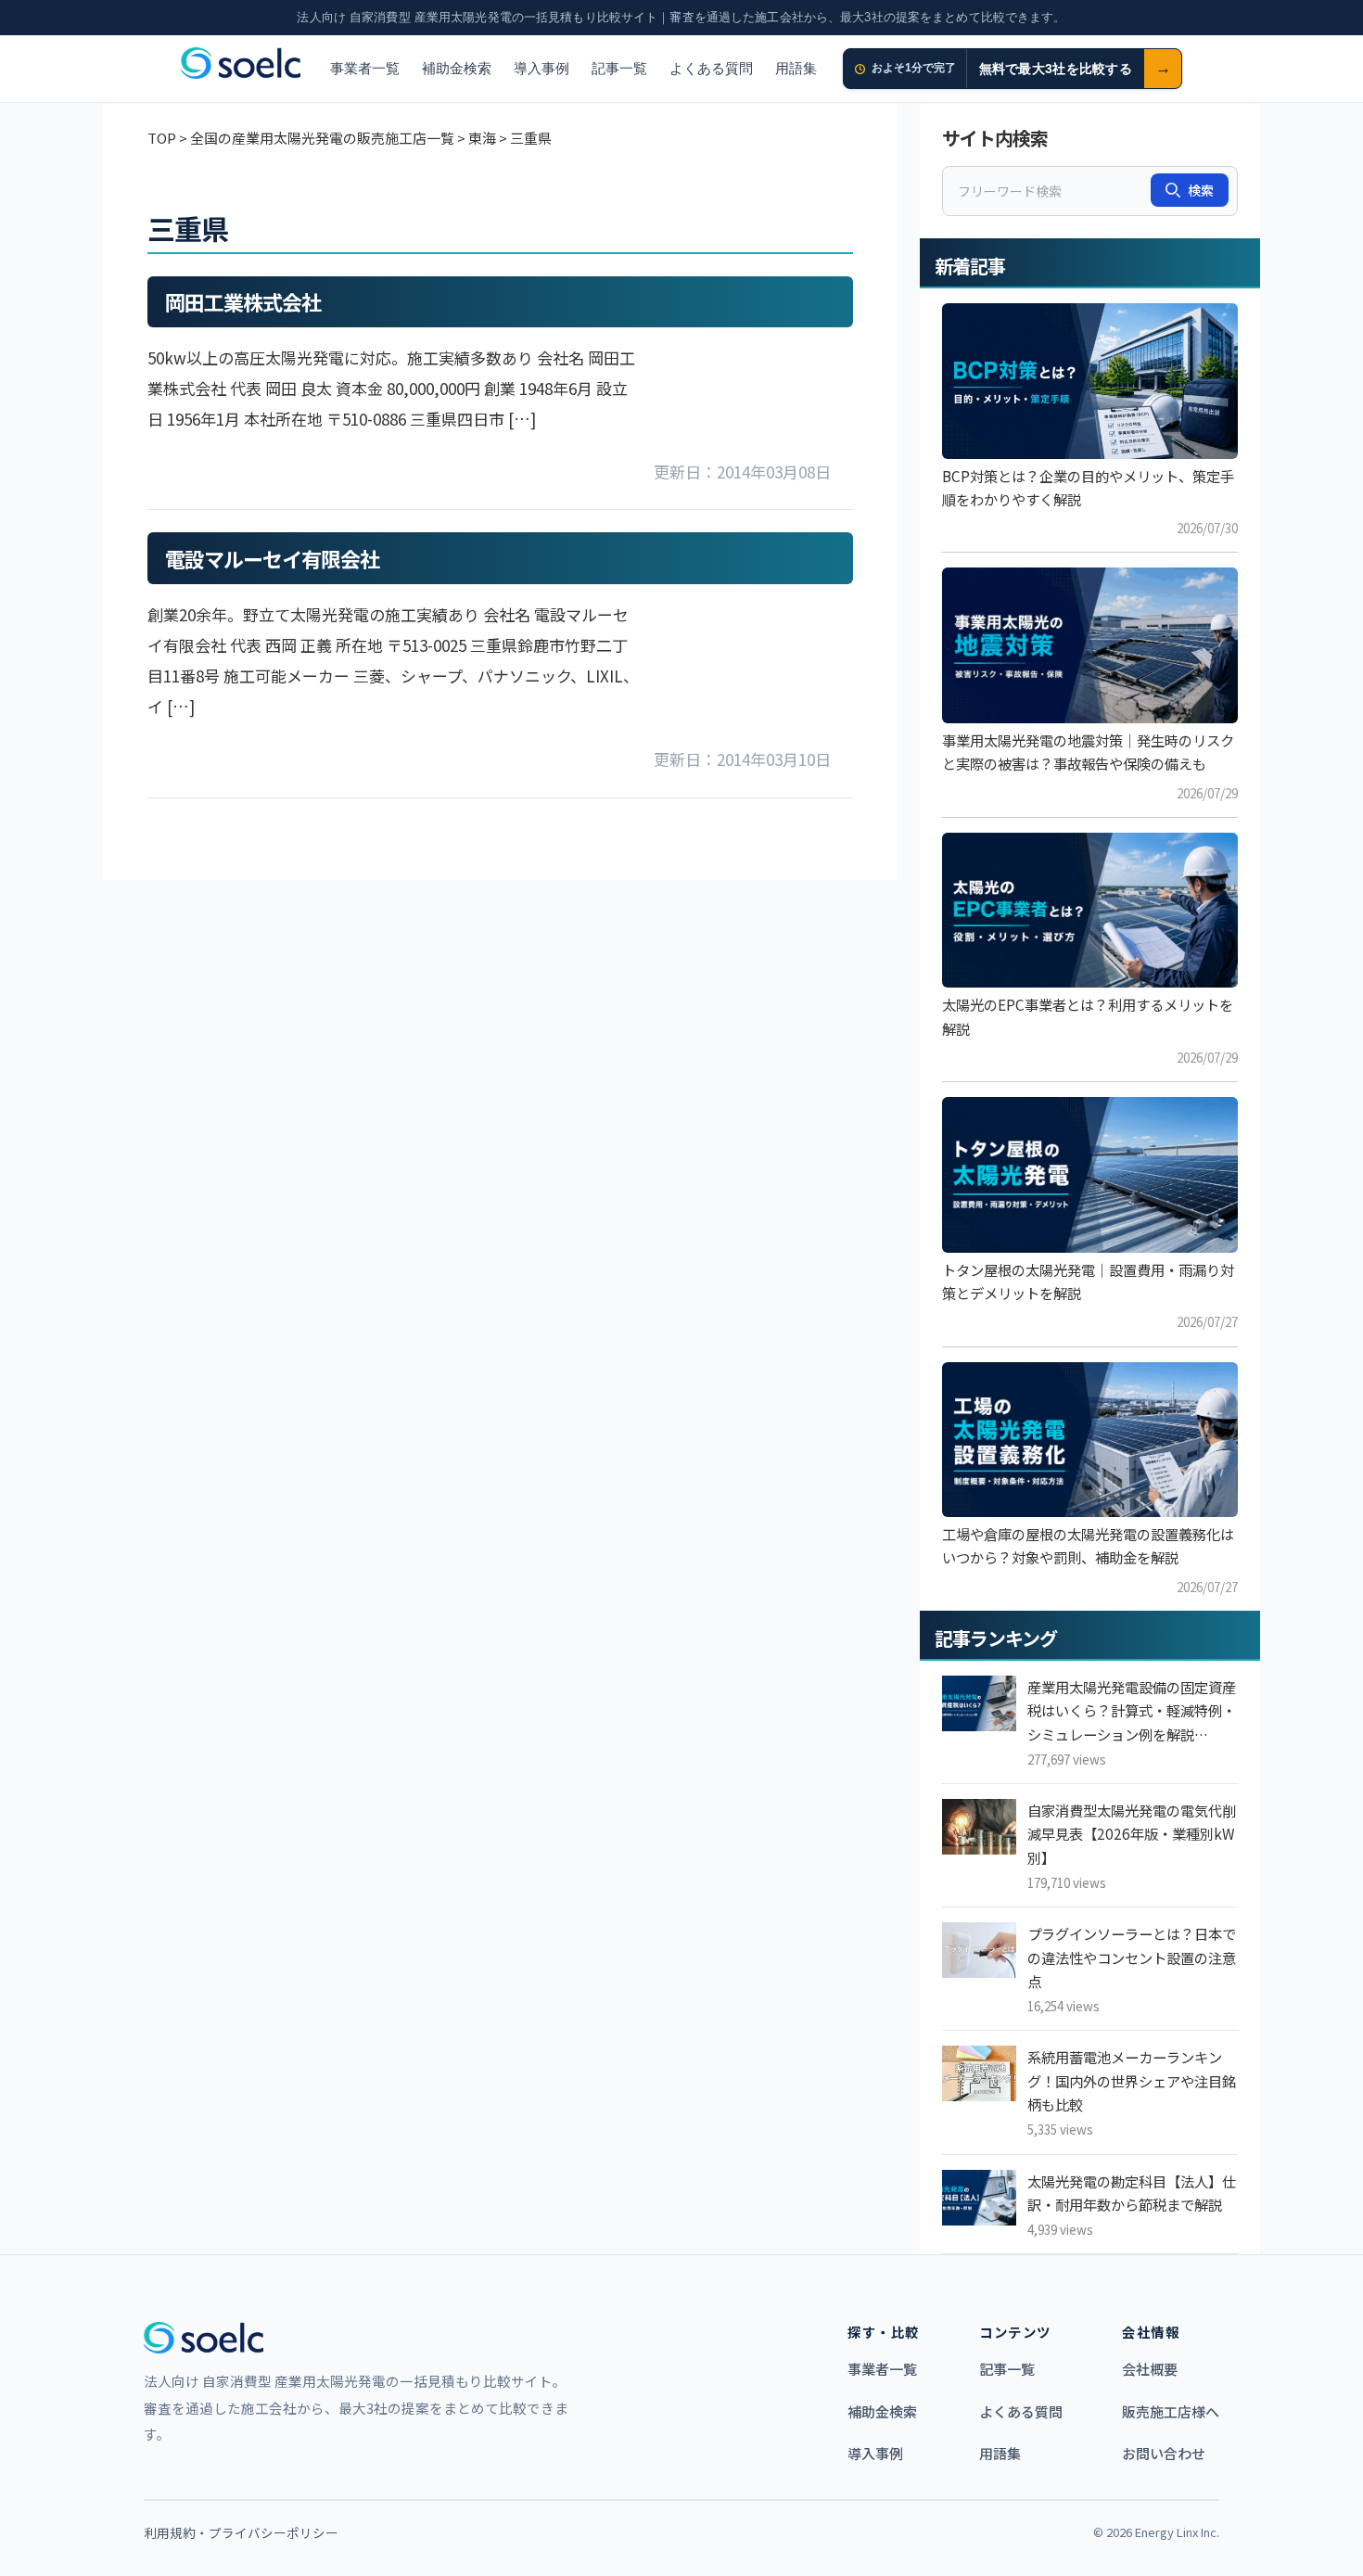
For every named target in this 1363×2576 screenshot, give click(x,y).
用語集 (796, 68)
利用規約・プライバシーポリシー (241, 2532)
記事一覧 (619, 68)
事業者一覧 (365, 68)
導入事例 (541, 68)
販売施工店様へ (1171, 2411)
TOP (162, 138)
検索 (1201, 190)
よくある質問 (711, 68)
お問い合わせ (1164, 2453)
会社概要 (1150, 2369)
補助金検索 (457, 68)
